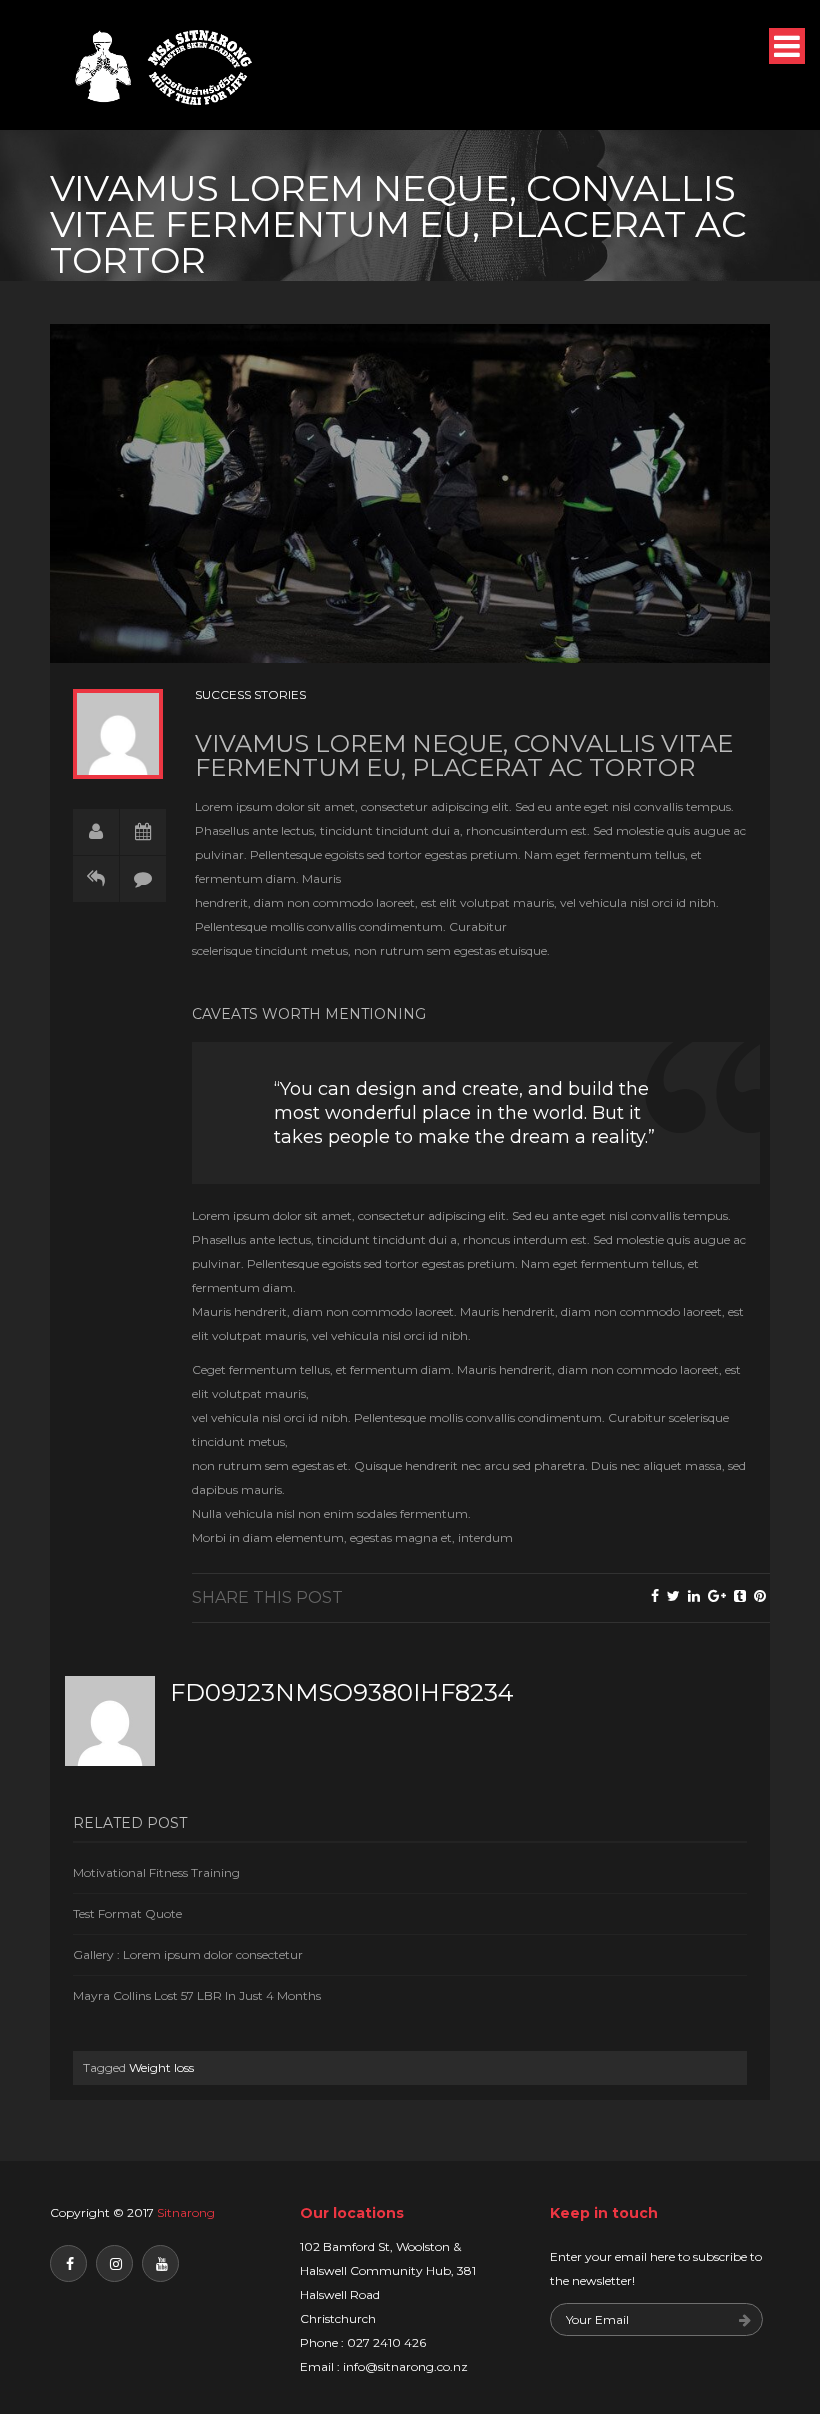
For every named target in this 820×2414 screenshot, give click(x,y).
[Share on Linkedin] (694, 1596)
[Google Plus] (717, 1596)
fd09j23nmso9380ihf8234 (342, 1692)
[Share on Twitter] (673, 1596)
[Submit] (745, 2321)
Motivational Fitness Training (156, 1872)
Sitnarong (186, 2212)
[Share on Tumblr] (740, 1596)
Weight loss (161, 2067)
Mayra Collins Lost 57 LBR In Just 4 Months (197, 1995)
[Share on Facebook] (655, 1596)
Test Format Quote (127, 1913)
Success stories (250, 694)
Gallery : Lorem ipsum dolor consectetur (188, 1954)
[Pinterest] (760, 1596)
